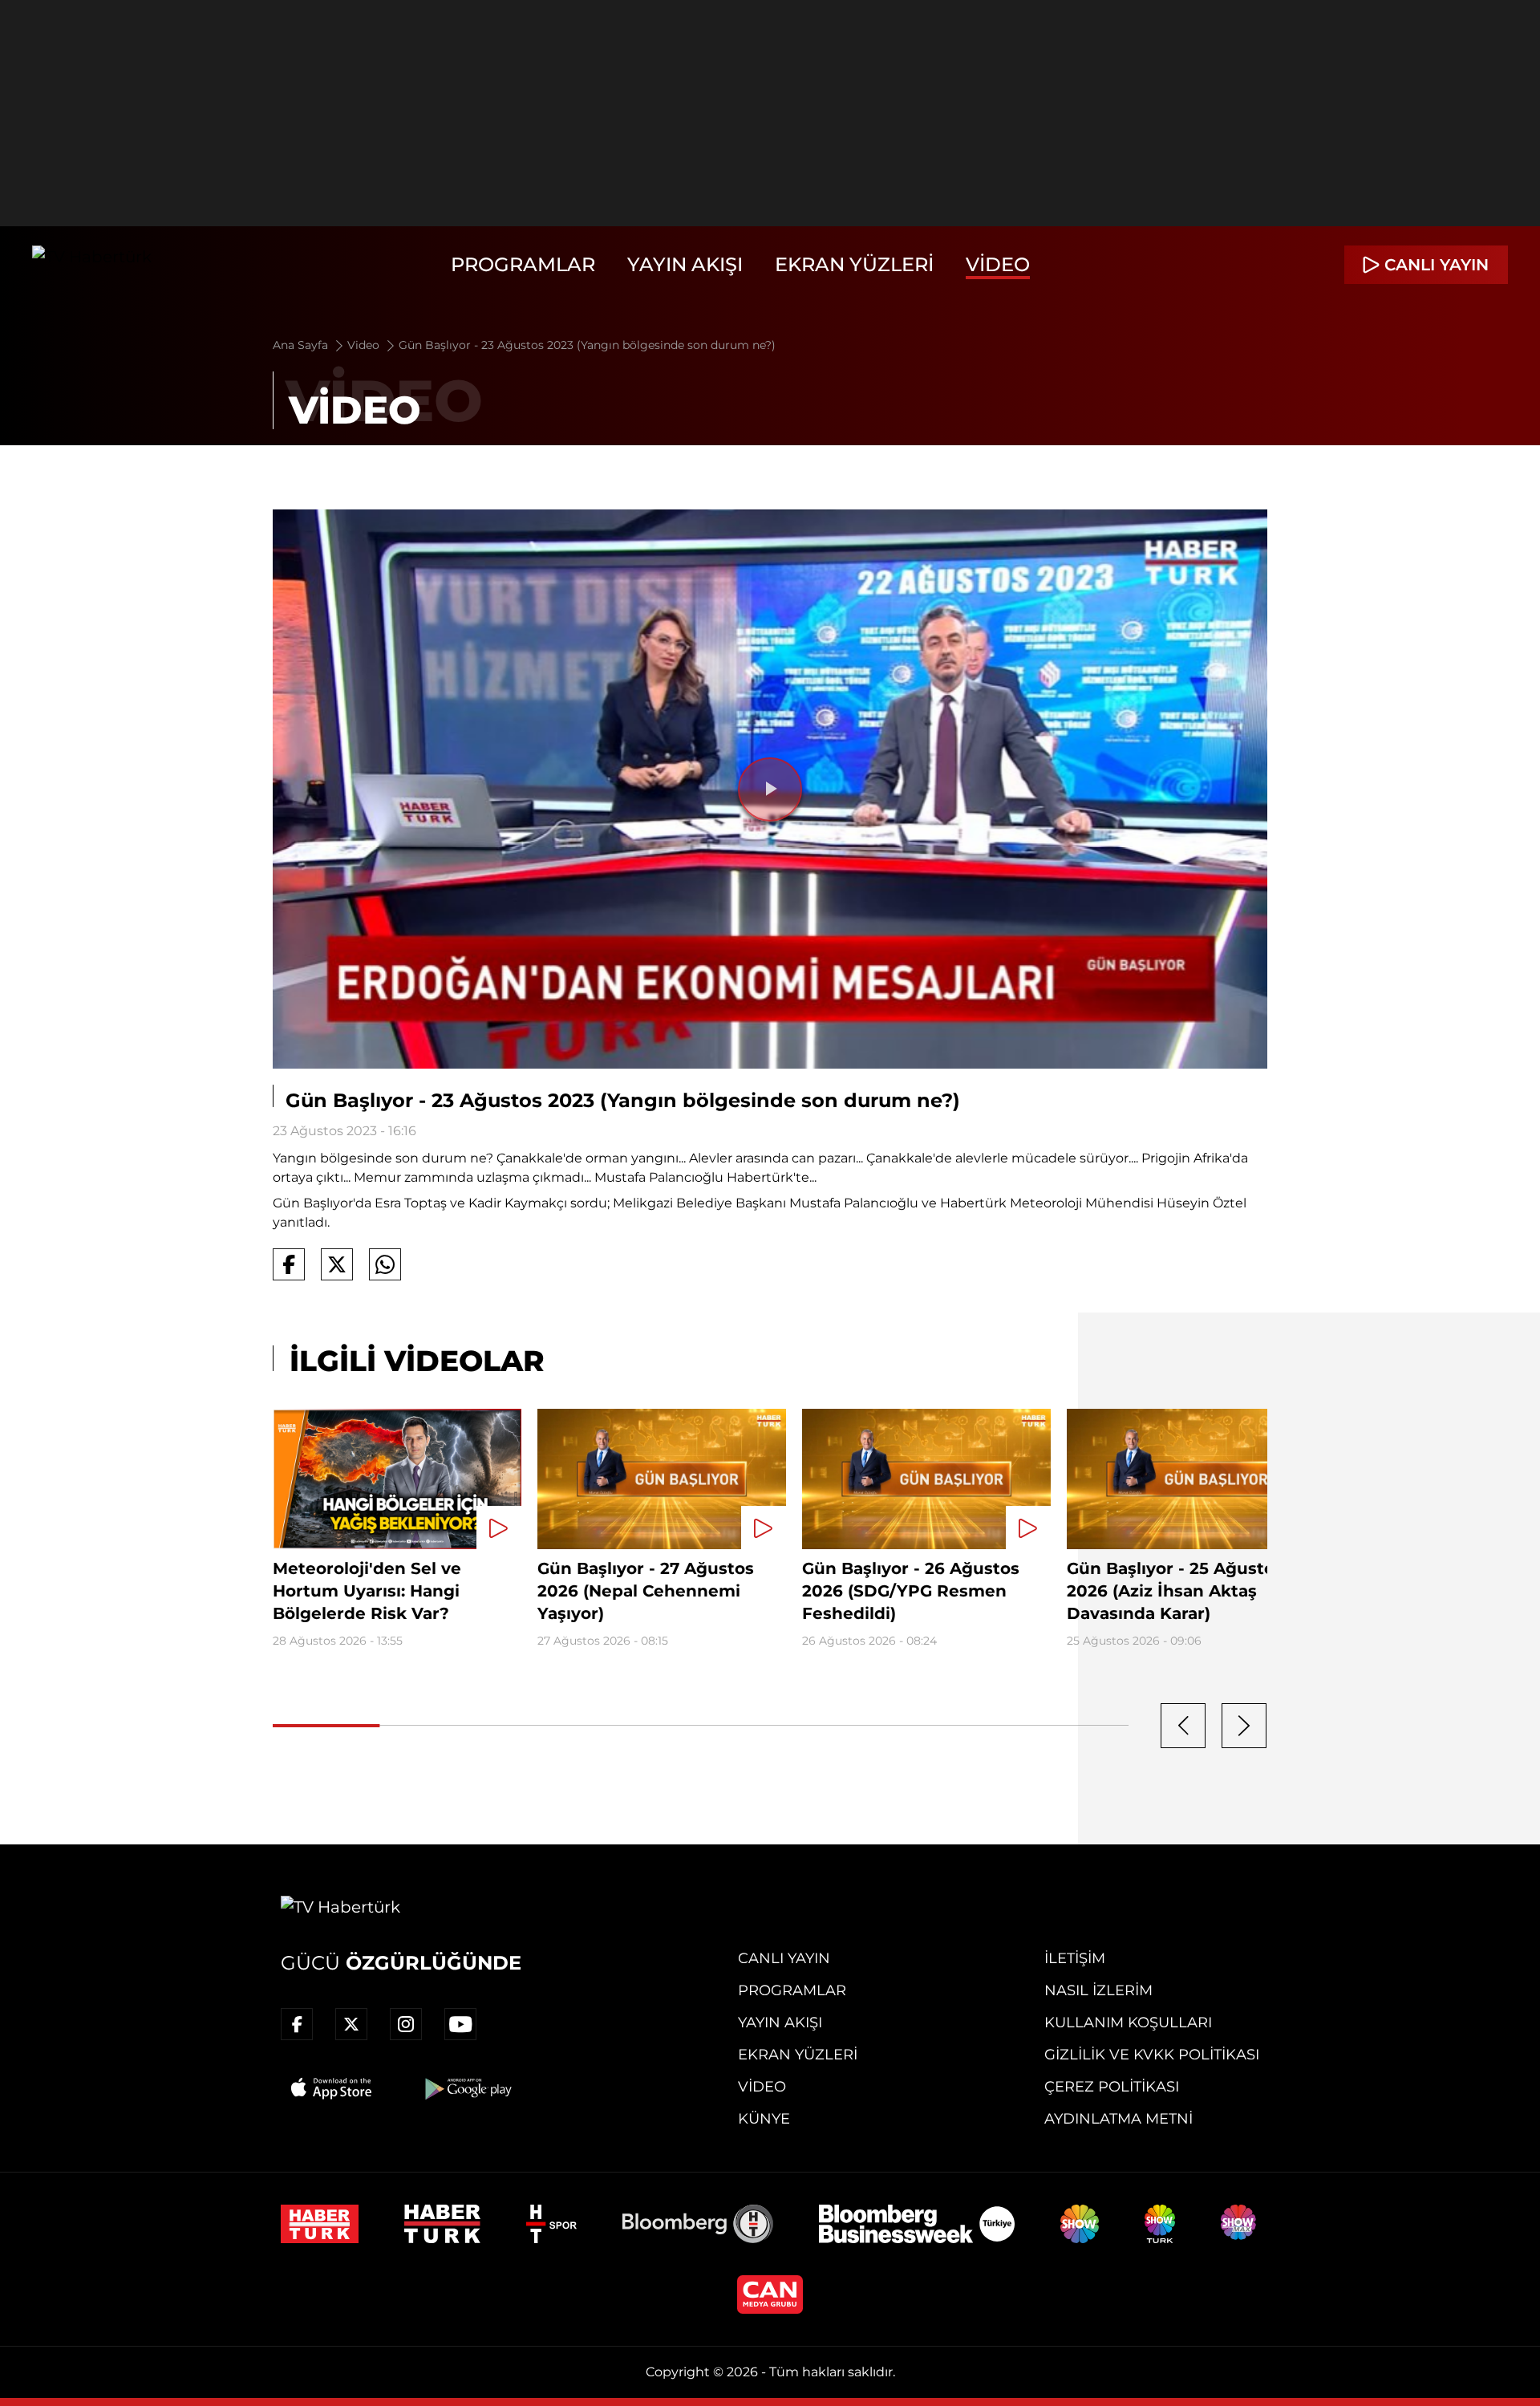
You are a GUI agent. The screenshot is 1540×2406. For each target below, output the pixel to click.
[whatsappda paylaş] (385, 1264)
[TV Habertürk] (92, 265)
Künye (764, 2119)
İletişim (1075, 1958)
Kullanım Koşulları (1128, 2023)
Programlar (523, 264)
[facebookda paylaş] (289, 1264)
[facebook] (297, 2024)
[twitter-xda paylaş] (337, 1264)
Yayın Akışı (685, 264)
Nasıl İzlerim (1098, 1990)
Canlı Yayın (784, 1958)
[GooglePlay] (467, 2088)
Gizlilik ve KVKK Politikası (1152, 2055)
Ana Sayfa (302, 345)
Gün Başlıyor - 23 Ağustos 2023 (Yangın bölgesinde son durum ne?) (587, 345)
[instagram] (406, 2024)
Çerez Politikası (1112, 2087)
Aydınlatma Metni (1119, 2119)
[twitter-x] (351, 2024)
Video (998, 264)
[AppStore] (332, 2088)
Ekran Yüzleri (854, 264)
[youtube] (460, 2024)
